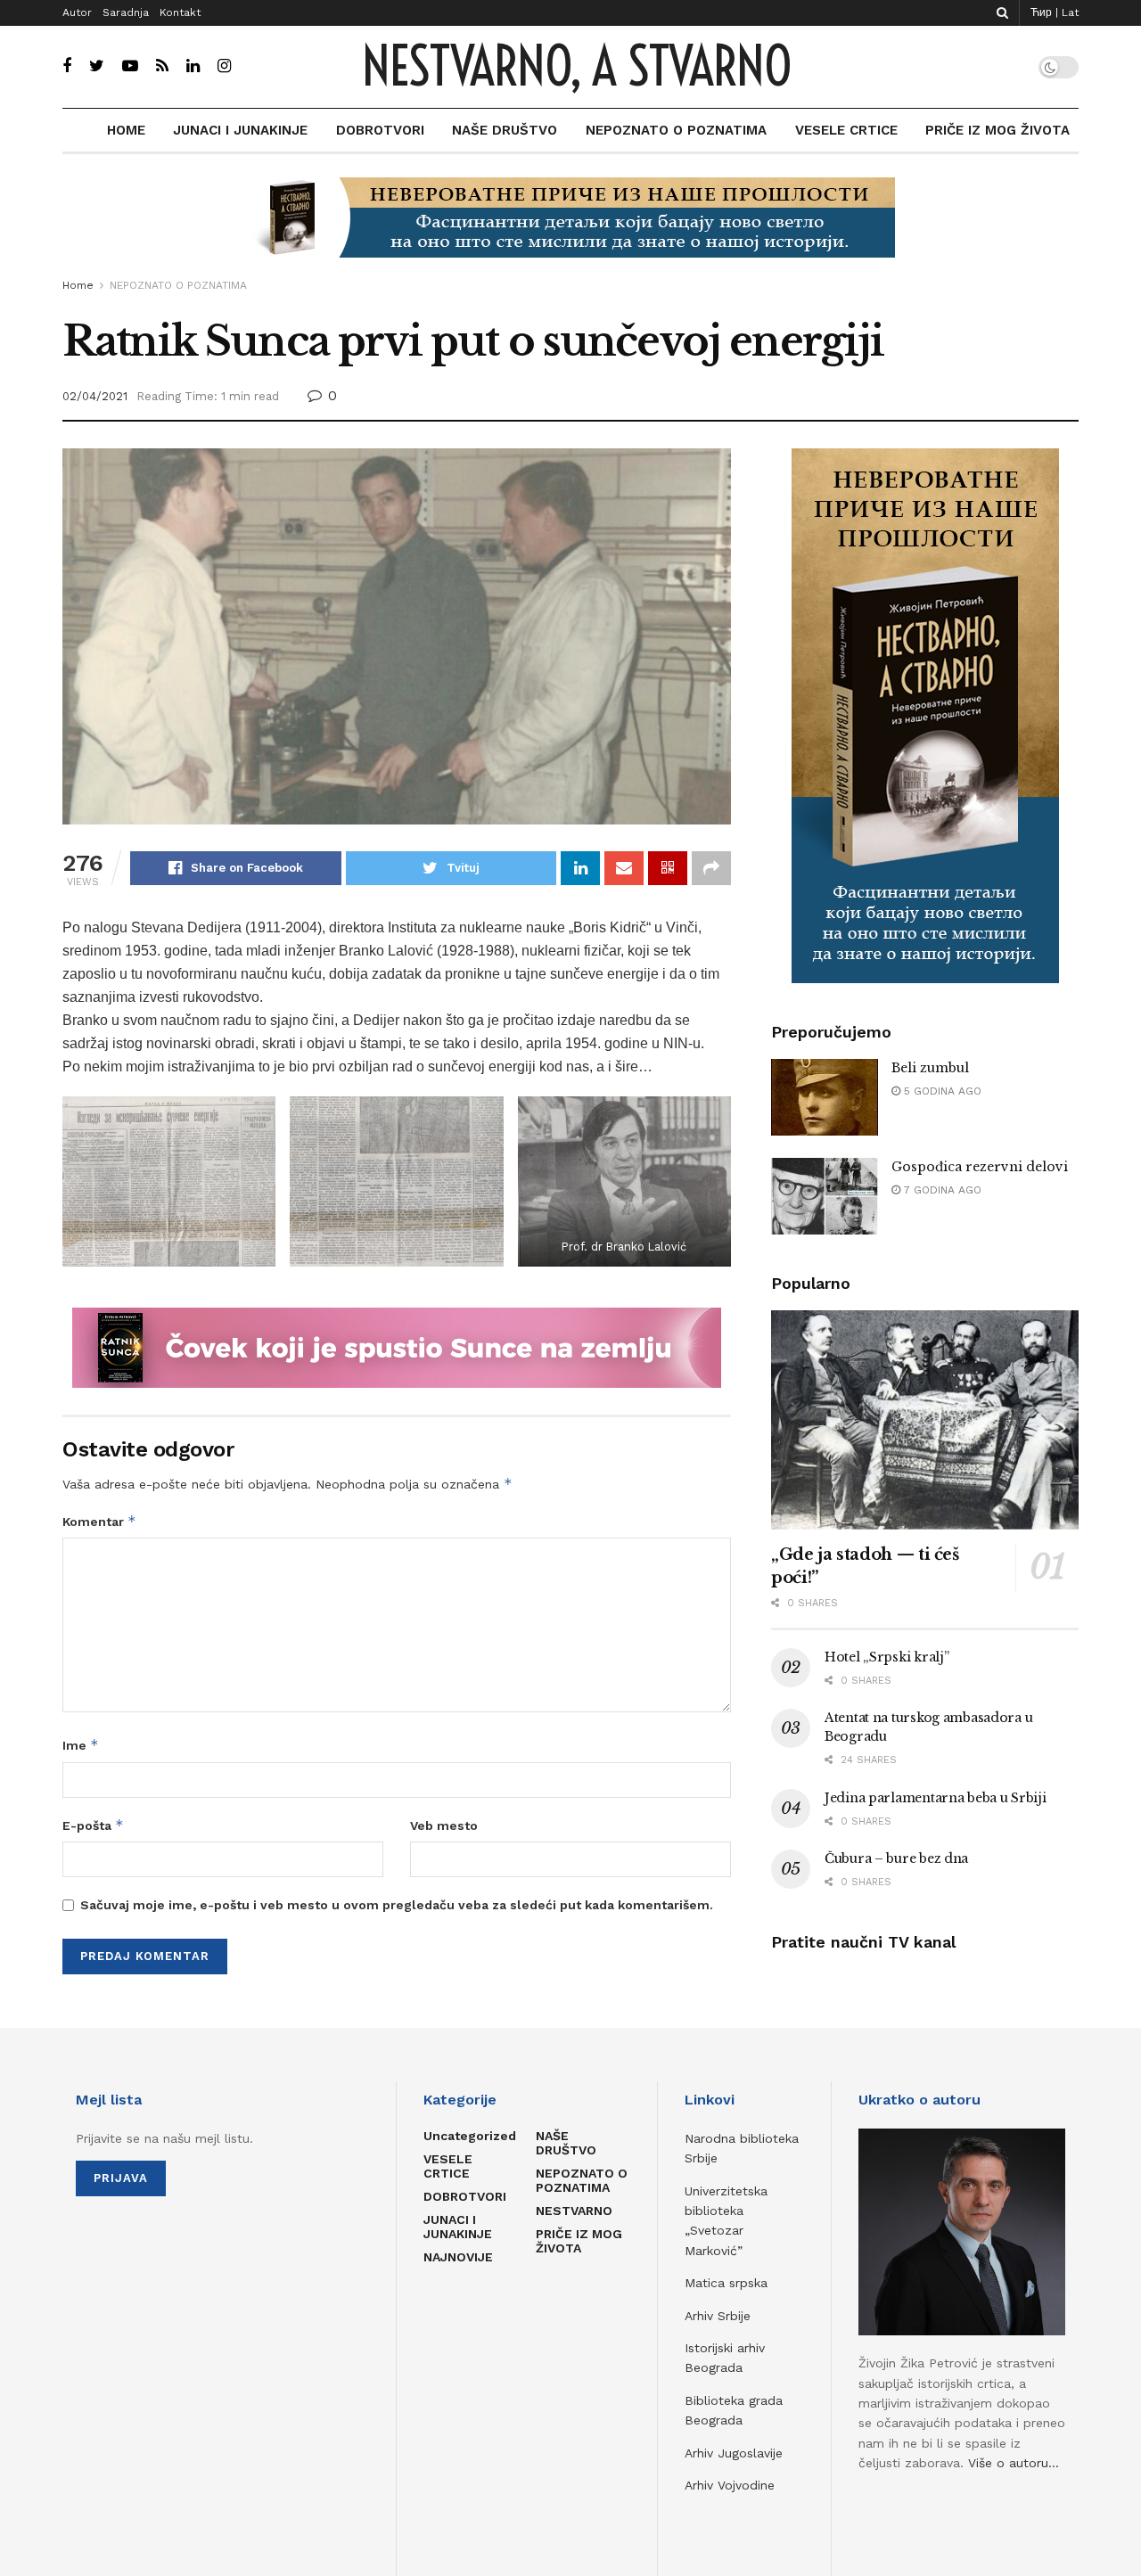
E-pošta (93, 1825)
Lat (1070, 12)
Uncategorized (470, 2136)
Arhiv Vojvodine (730, 2485)
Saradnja (126, 12)
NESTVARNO (574, 2211)
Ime (81, 1745)
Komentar (99, 1521)
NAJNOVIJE (458, 2257)
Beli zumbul (930, 1068)
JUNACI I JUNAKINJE (240, 130)
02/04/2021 (95, 396)
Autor (77, 12)
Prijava (121, 2178)
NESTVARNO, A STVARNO (576, 67)
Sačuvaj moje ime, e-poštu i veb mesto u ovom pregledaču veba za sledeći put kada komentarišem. (397, 1905)
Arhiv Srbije (718, 2316)
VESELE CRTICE (846, 130)
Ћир (1041, 12)
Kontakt (180, 12)
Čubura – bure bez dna (896, 1858)
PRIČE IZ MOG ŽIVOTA (997, 130)
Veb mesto (444, 1825)
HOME (126, 130)
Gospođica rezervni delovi (980, 1167)
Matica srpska (726, 2283)
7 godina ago (941, 1190)
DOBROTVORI (380, 130)
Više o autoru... (1014, 2463)
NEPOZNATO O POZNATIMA (676, 130)
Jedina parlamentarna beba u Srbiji (935, 1798)
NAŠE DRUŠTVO (505, 130)
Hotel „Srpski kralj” (887, 1657)
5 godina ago (941, 1091)
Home (78, 285)
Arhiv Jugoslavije (734, 2453)
